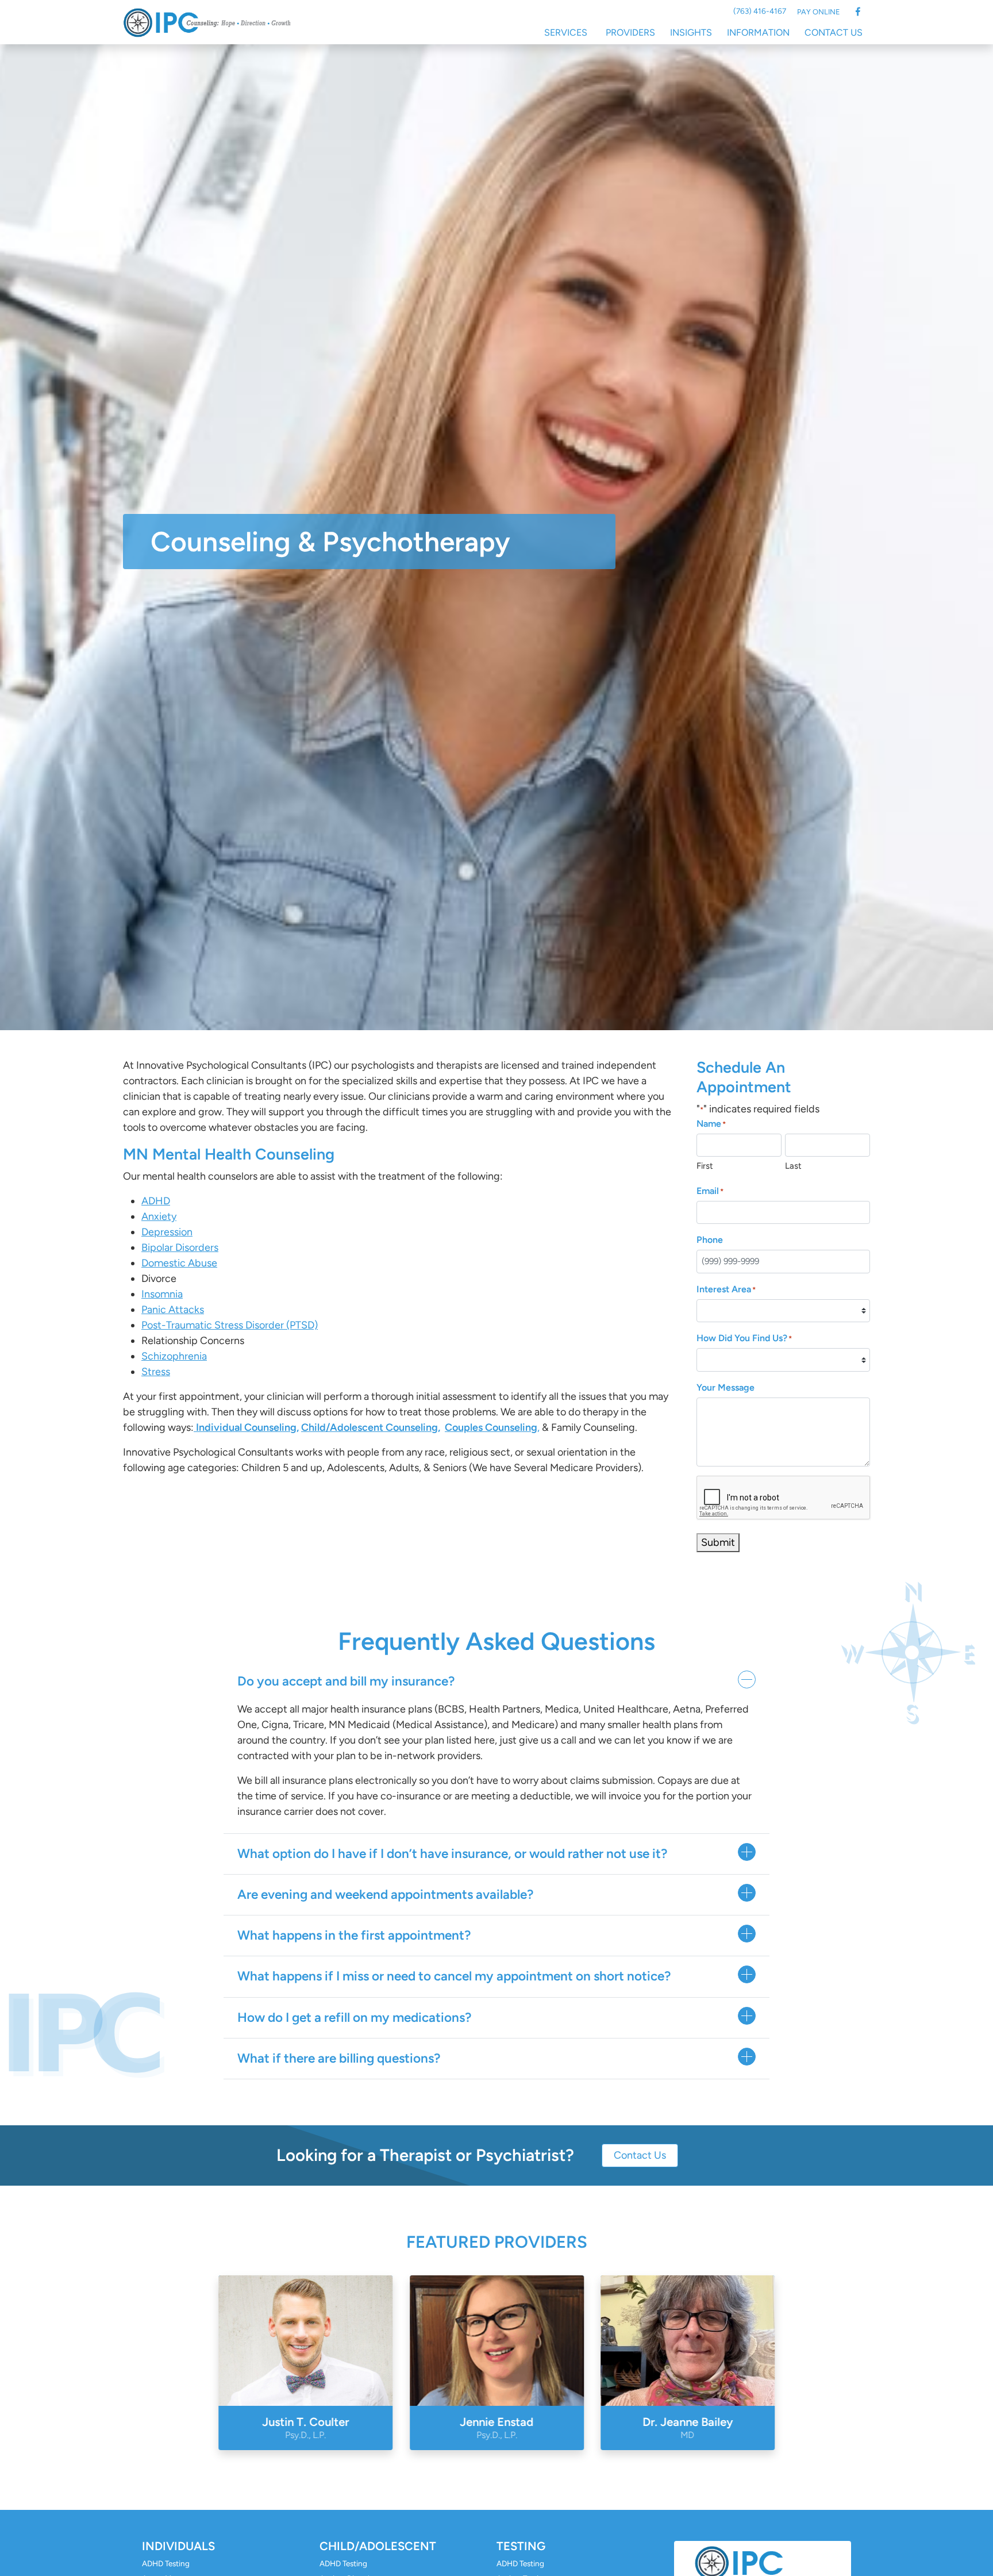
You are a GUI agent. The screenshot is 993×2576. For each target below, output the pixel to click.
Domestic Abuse (179, 1263)
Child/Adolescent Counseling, (371, 1427)
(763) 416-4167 (760, 11)
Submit (718, 1542)
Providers (630, 32)
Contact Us (834, 32)
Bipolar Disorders (180, 1247)
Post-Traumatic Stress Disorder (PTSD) (230, 1325)
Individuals (178, 2546)
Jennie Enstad (496, 2428)
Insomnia (162, 1294)
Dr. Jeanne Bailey (688, 2428)
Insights (691, 32)
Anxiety (159, 1216)
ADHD (156, 1201)
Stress (156, 1372)
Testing (521, 2546)
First (705, 1166)
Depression (167, 1232)
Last (793, 1166)
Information (758, 32)
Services (566, 32)
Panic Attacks (173, 1310)
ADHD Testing (166, 2563)
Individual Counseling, (247, 1427)
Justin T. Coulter (305, 2428)
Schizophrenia (174, 1356)
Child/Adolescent (378, 2546)
